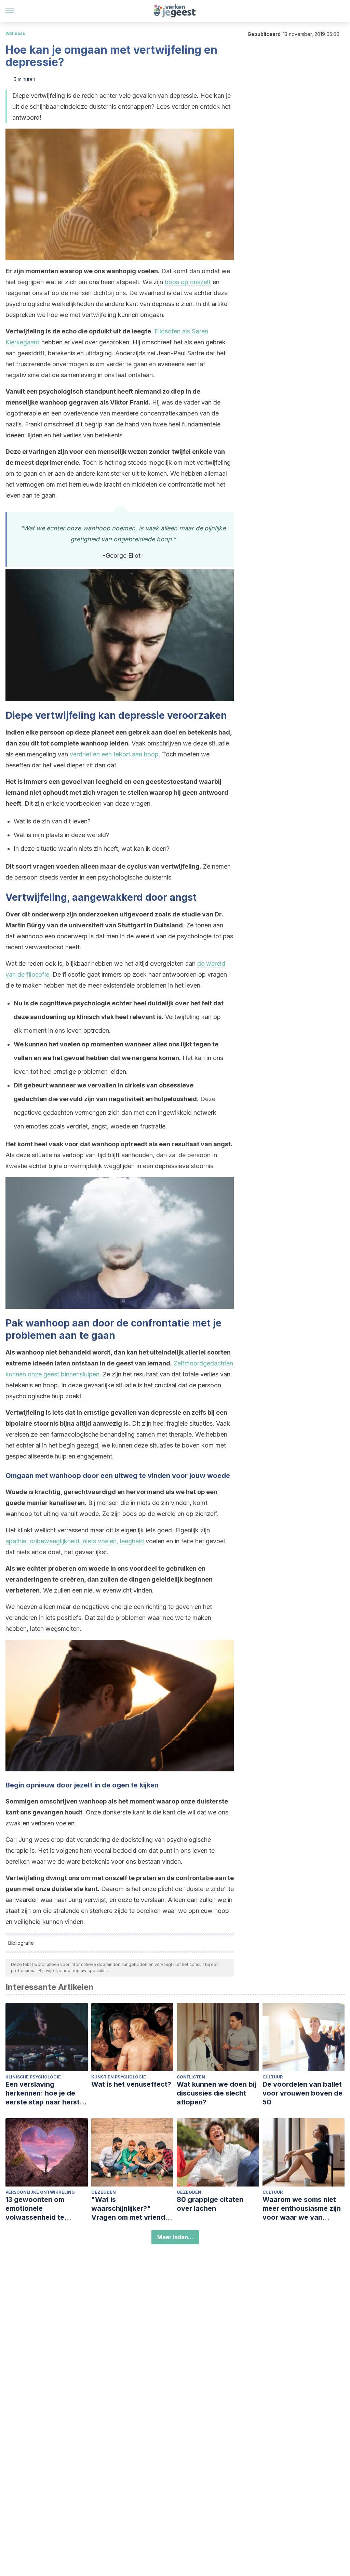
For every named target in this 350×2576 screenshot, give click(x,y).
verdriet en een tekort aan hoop (114, 754)
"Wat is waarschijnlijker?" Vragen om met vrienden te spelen (132, 2209)
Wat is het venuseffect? (131, 2084)
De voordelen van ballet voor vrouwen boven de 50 (302, 2093)
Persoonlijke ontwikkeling (40, 2192)
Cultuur (273, 2077)
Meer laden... (175, 2237)
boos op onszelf (188, 282)
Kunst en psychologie (119, 2077)
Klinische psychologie (33, 2077)
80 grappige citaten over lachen (210, 2204)
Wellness (15, 33)
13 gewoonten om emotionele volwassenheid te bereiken (35, 2209)
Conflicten (191, 2077)
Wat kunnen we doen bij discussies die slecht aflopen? (217, 2093)
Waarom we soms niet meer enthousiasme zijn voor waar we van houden (302, 2209)
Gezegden (104, 2192)
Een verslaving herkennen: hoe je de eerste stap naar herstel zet (45, 2093)
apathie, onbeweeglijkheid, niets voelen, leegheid (75, 1541)
